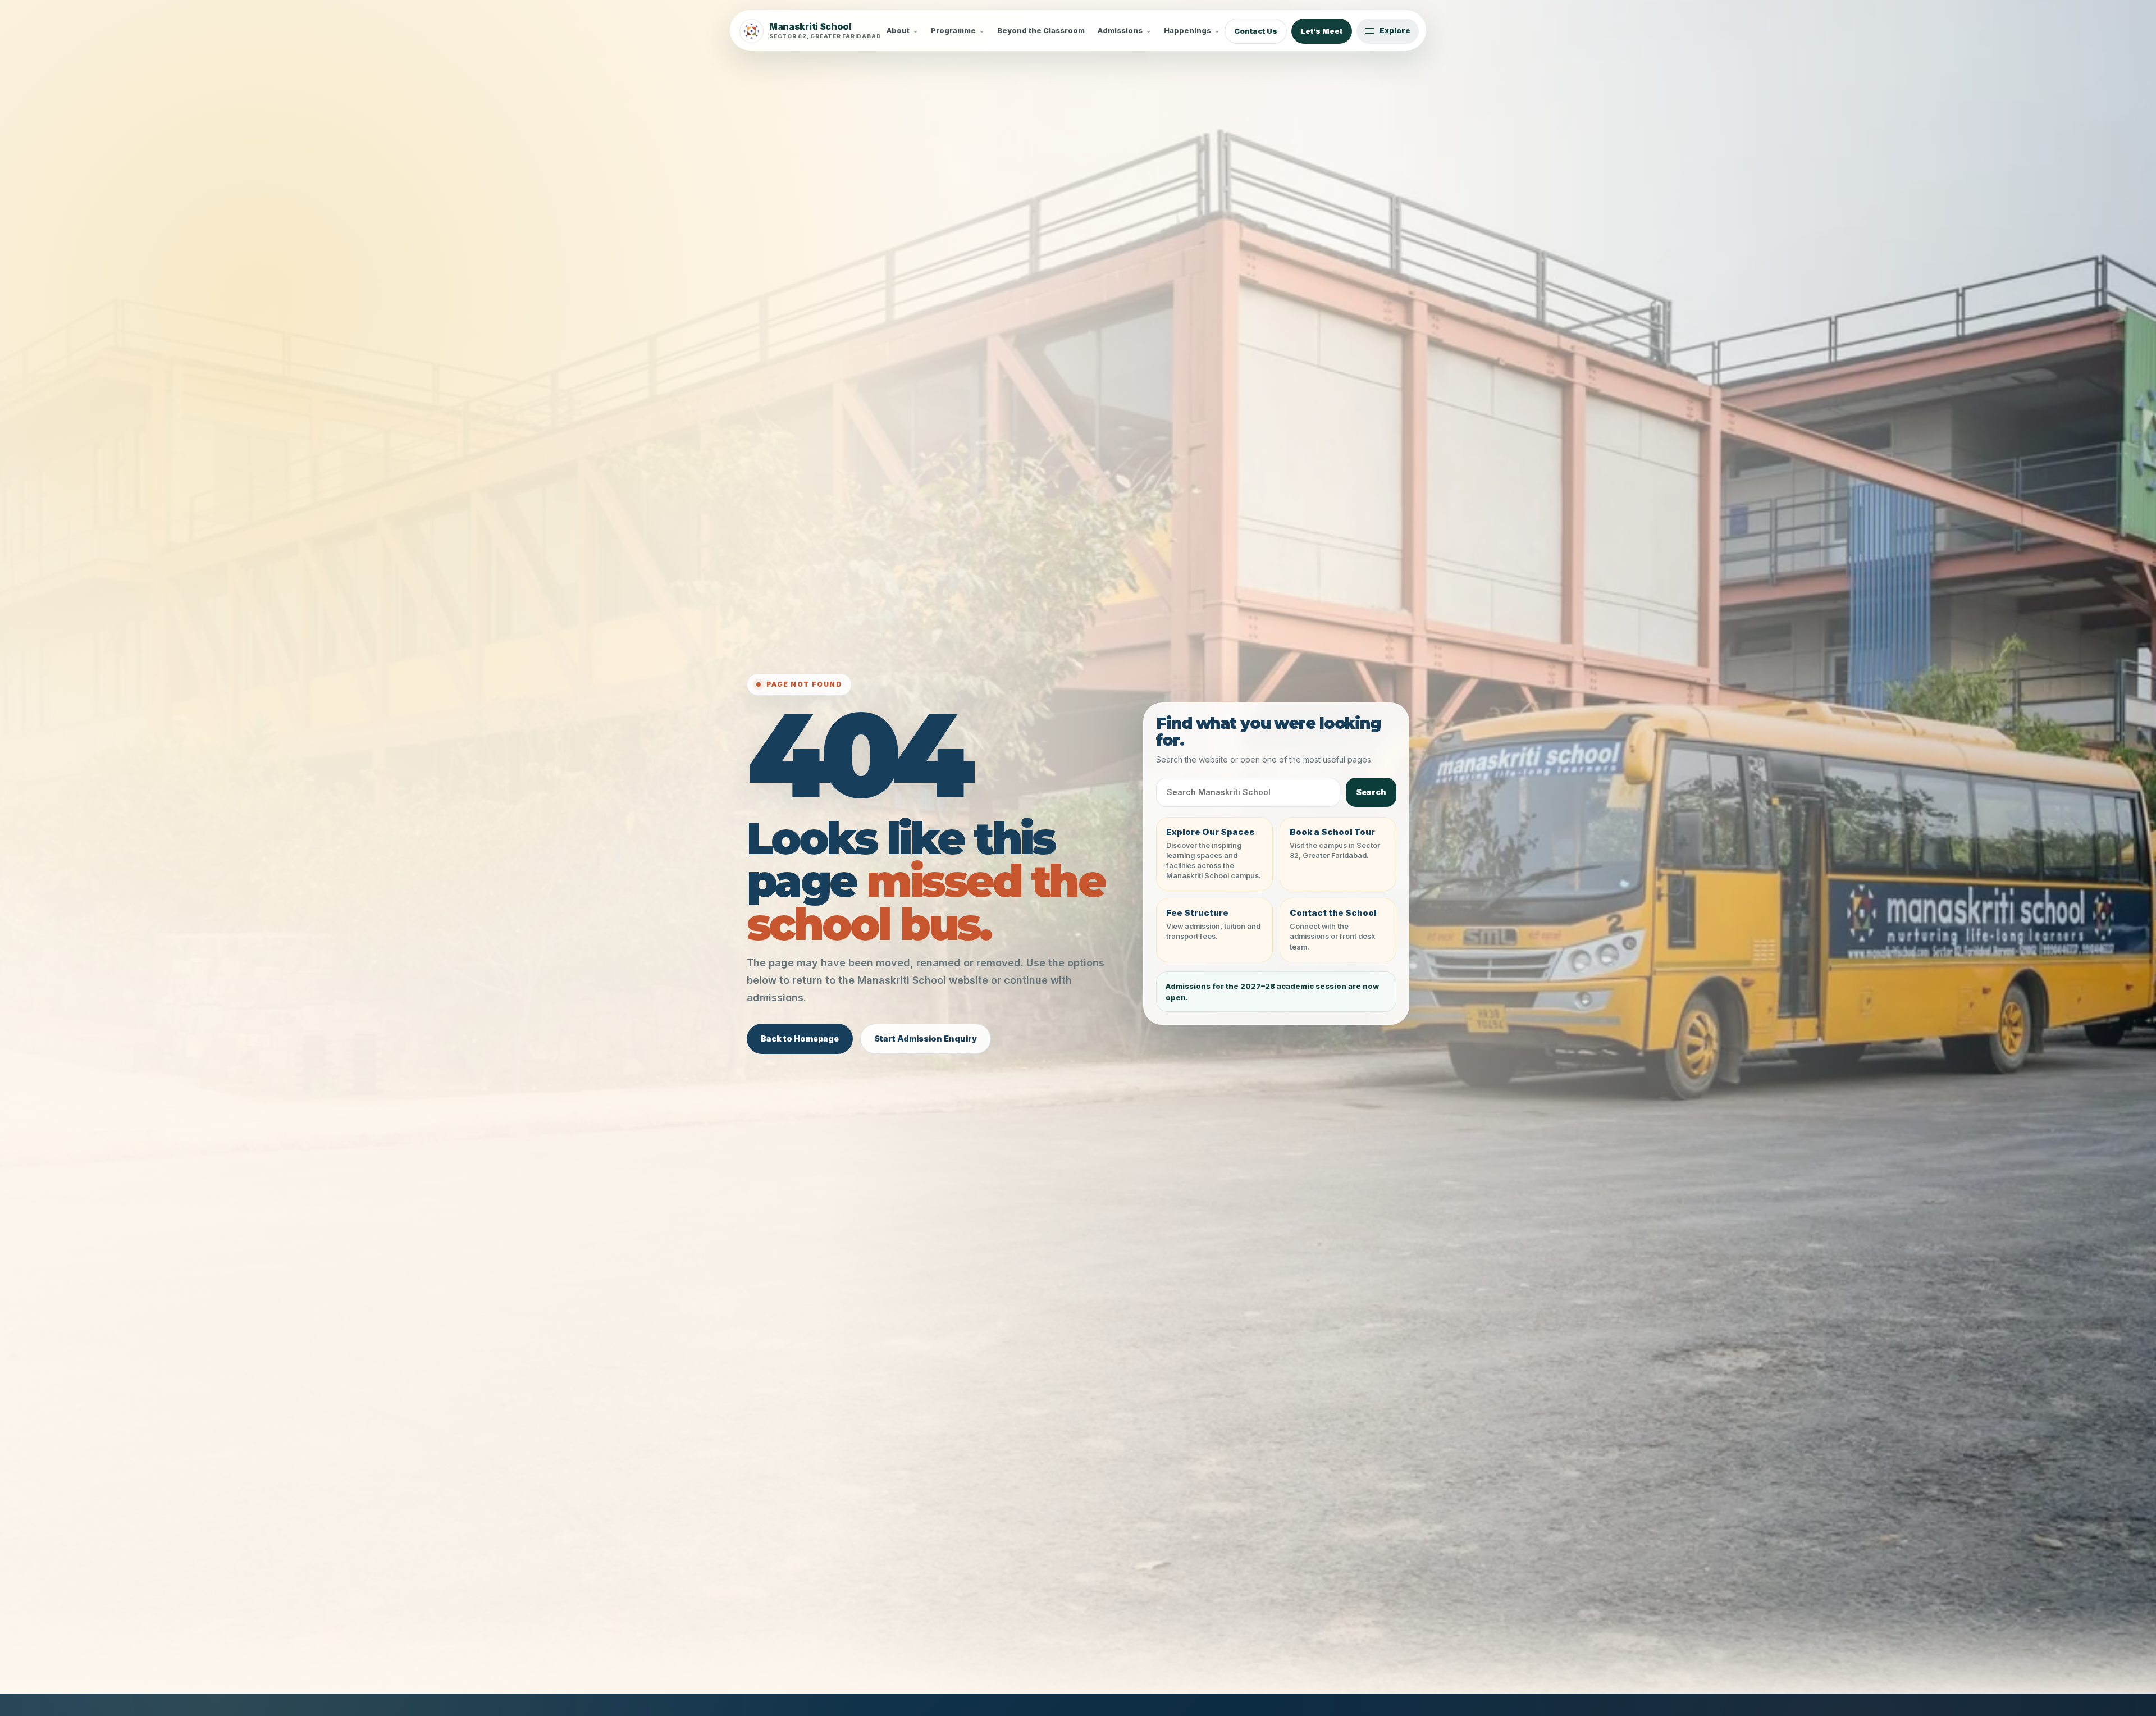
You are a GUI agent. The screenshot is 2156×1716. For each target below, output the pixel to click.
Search (1371, 792)
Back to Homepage (800, 1039)
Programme (953, 31)
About (898, 31)
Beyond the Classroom (1041, 31)
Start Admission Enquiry (926, 1039)
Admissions (1120, 31)
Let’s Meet (1322, 31)
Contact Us (1256, 31)
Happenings (1187, 31)
